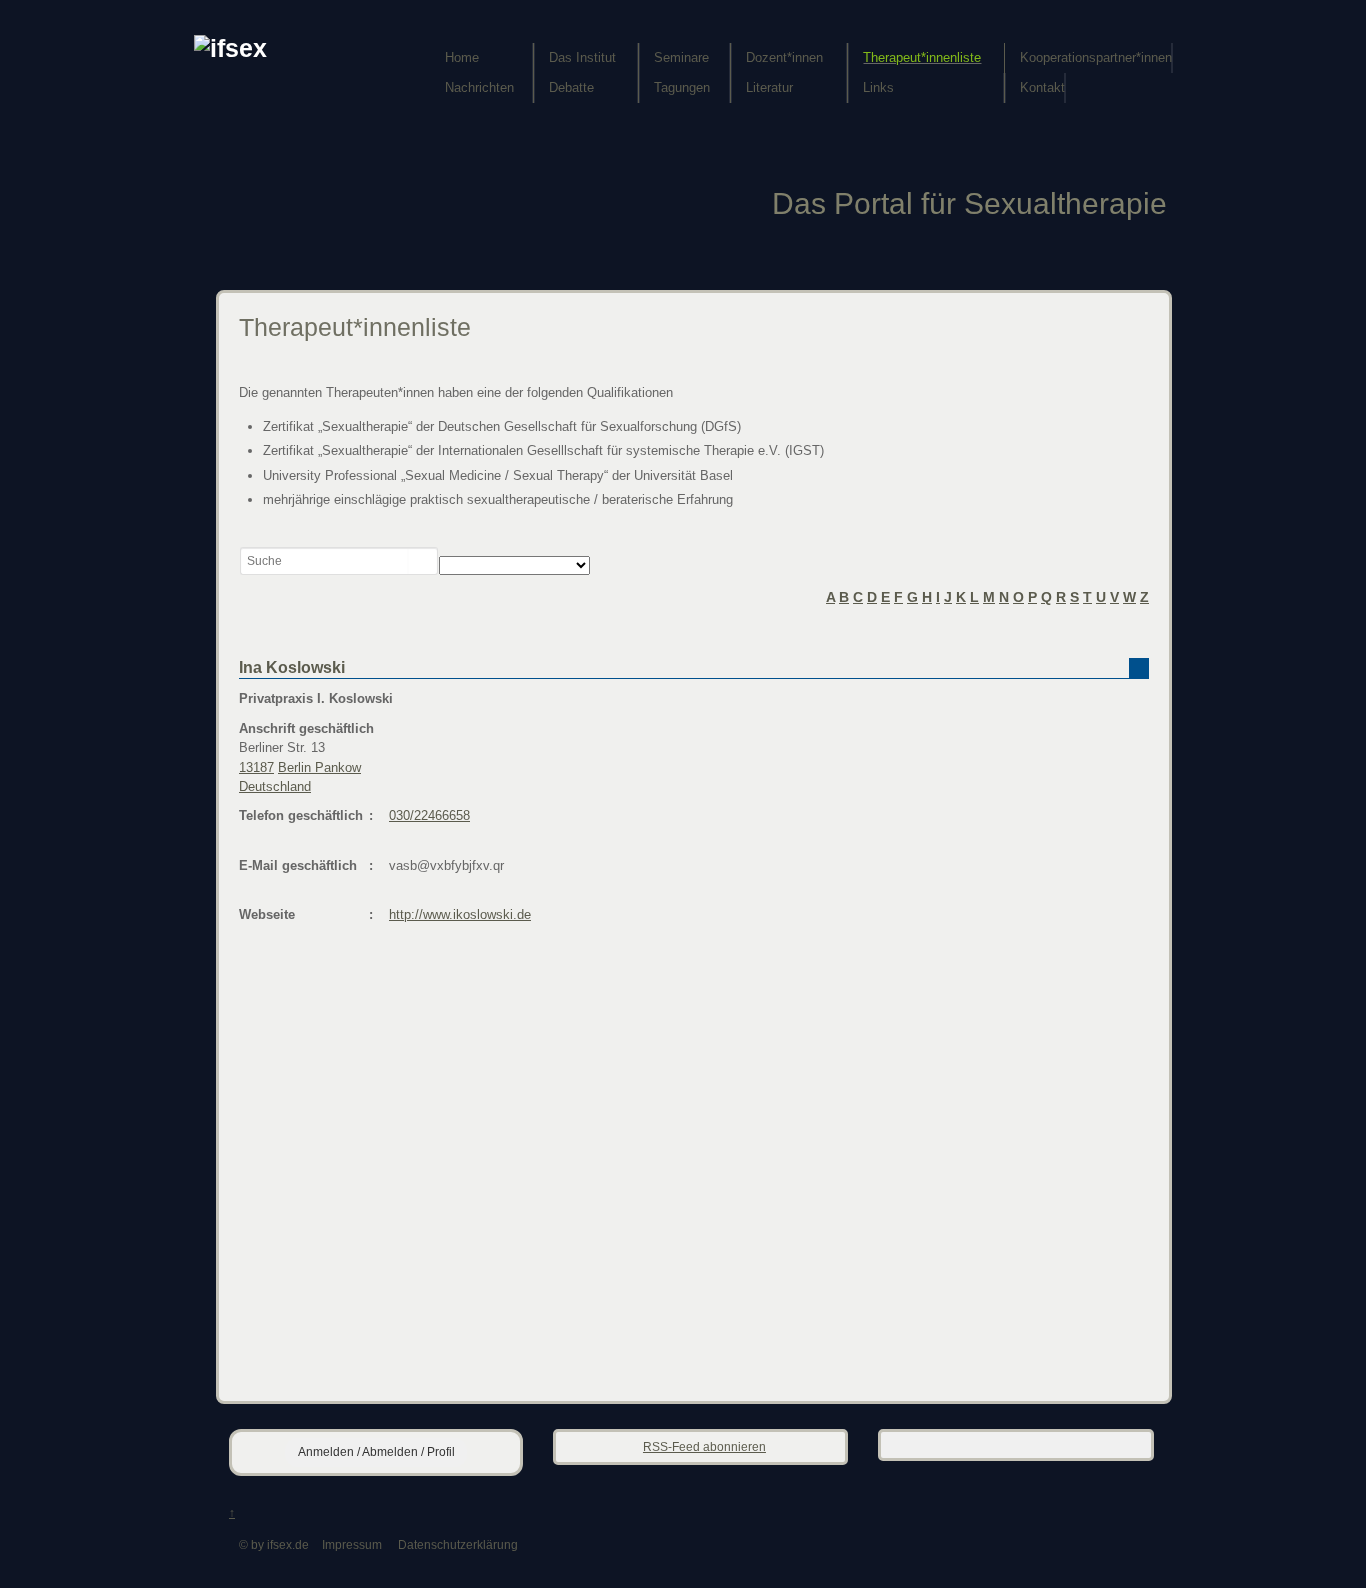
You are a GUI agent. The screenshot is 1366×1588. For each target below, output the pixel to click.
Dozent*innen (784, 57)
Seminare (681, 57)
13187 (256, 767)
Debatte (571, 87)
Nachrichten (479, 87)
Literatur (769, 87)
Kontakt (1042, 87)
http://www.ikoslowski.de (460, 914)
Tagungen (682, 87)
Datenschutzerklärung (458, 1544)
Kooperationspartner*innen (1096, 57)
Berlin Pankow (319, 767)
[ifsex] (230, 48)
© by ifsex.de (274, 1544)
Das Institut (582, 57)
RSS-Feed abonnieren (704, 1446)
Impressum (352, 1544)
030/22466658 (429, 815)
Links (878, 87)
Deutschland (275, 786)
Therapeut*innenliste (922, 57)
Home (462, 57)
